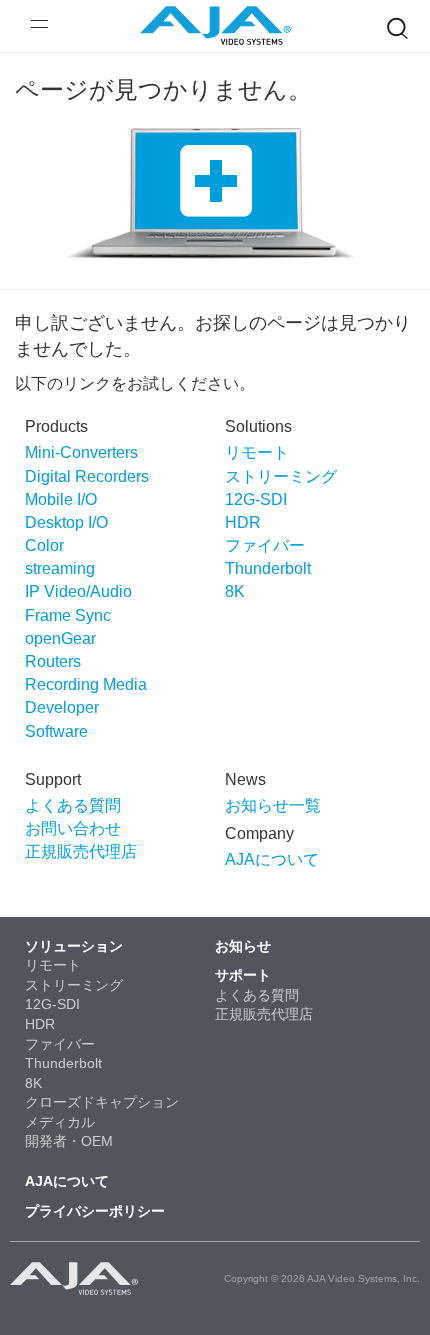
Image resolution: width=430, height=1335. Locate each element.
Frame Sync (68, 615)
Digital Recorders (87, 476)
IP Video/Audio (78, 591)
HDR (243, 522)
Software (56, 731)
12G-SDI (256, 499)
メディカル (60, 1122)
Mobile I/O (61, 499)
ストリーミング (281, 476)
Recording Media (86, 684)
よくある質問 (73, 805)
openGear (60, 638)
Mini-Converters (81, 452)
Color (44, 545)
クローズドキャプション (102, 1102)
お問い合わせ (73, 828)
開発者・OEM (69, 1141)
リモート (257, 452)
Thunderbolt (268, 568)
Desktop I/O (66, 522)
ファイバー (265, 545)
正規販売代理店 (81, 851)
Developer (62, 707)
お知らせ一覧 (273, 805)
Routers (53, 661)
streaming (60, 568)
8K (235, 591)
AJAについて (272, 859)
